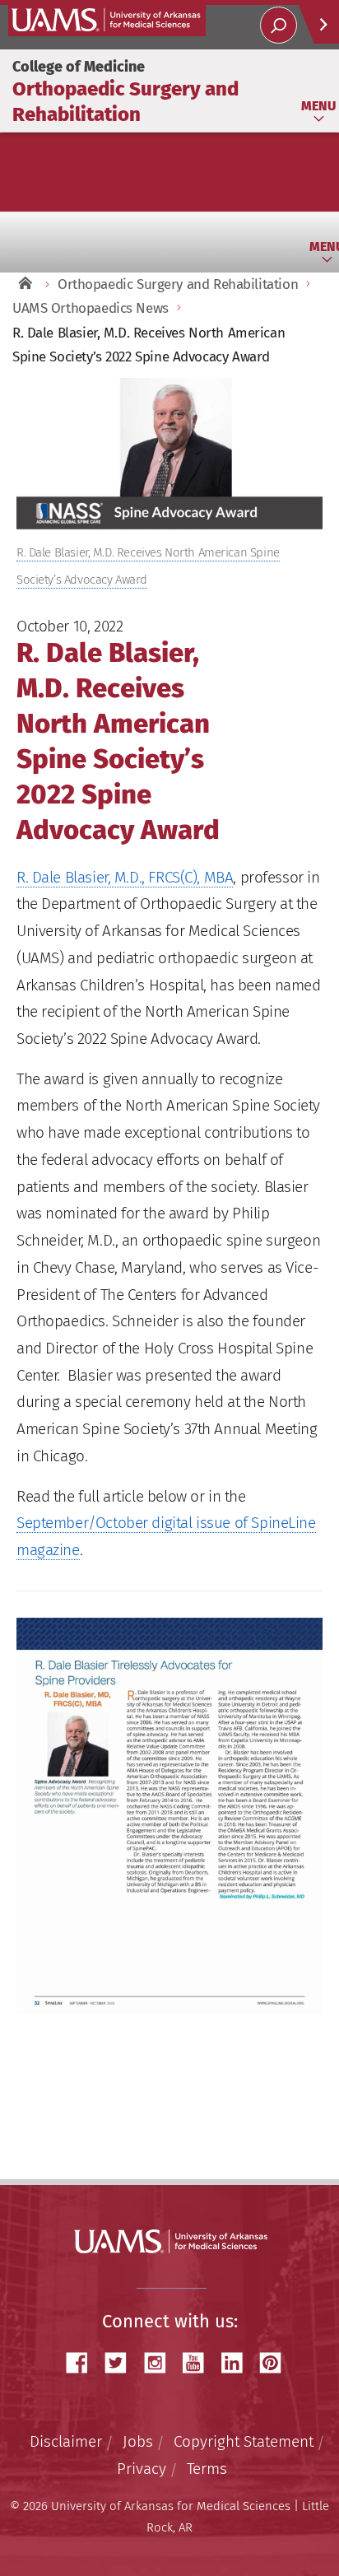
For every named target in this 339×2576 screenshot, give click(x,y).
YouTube (199, 2363)
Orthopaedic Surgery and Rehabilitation (178, 284)
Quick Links (318, 24)
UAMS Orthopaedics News (91, 308)
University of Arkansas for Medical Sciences (107, 21)
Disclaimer (66, 2441)
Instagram (160, 2363)
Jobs (138, 2441)
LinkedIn (238, 2363)
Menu (318, 106)
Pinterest (276, 2363)
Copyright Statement (244, 2441)
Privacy (142, 2469)
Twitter (122, 2363)
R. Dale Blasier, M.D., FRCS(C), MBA (125, 877)
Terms (207, 2469)
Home (25, 284)
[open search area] (279, 25)
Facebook (83, 2363)
